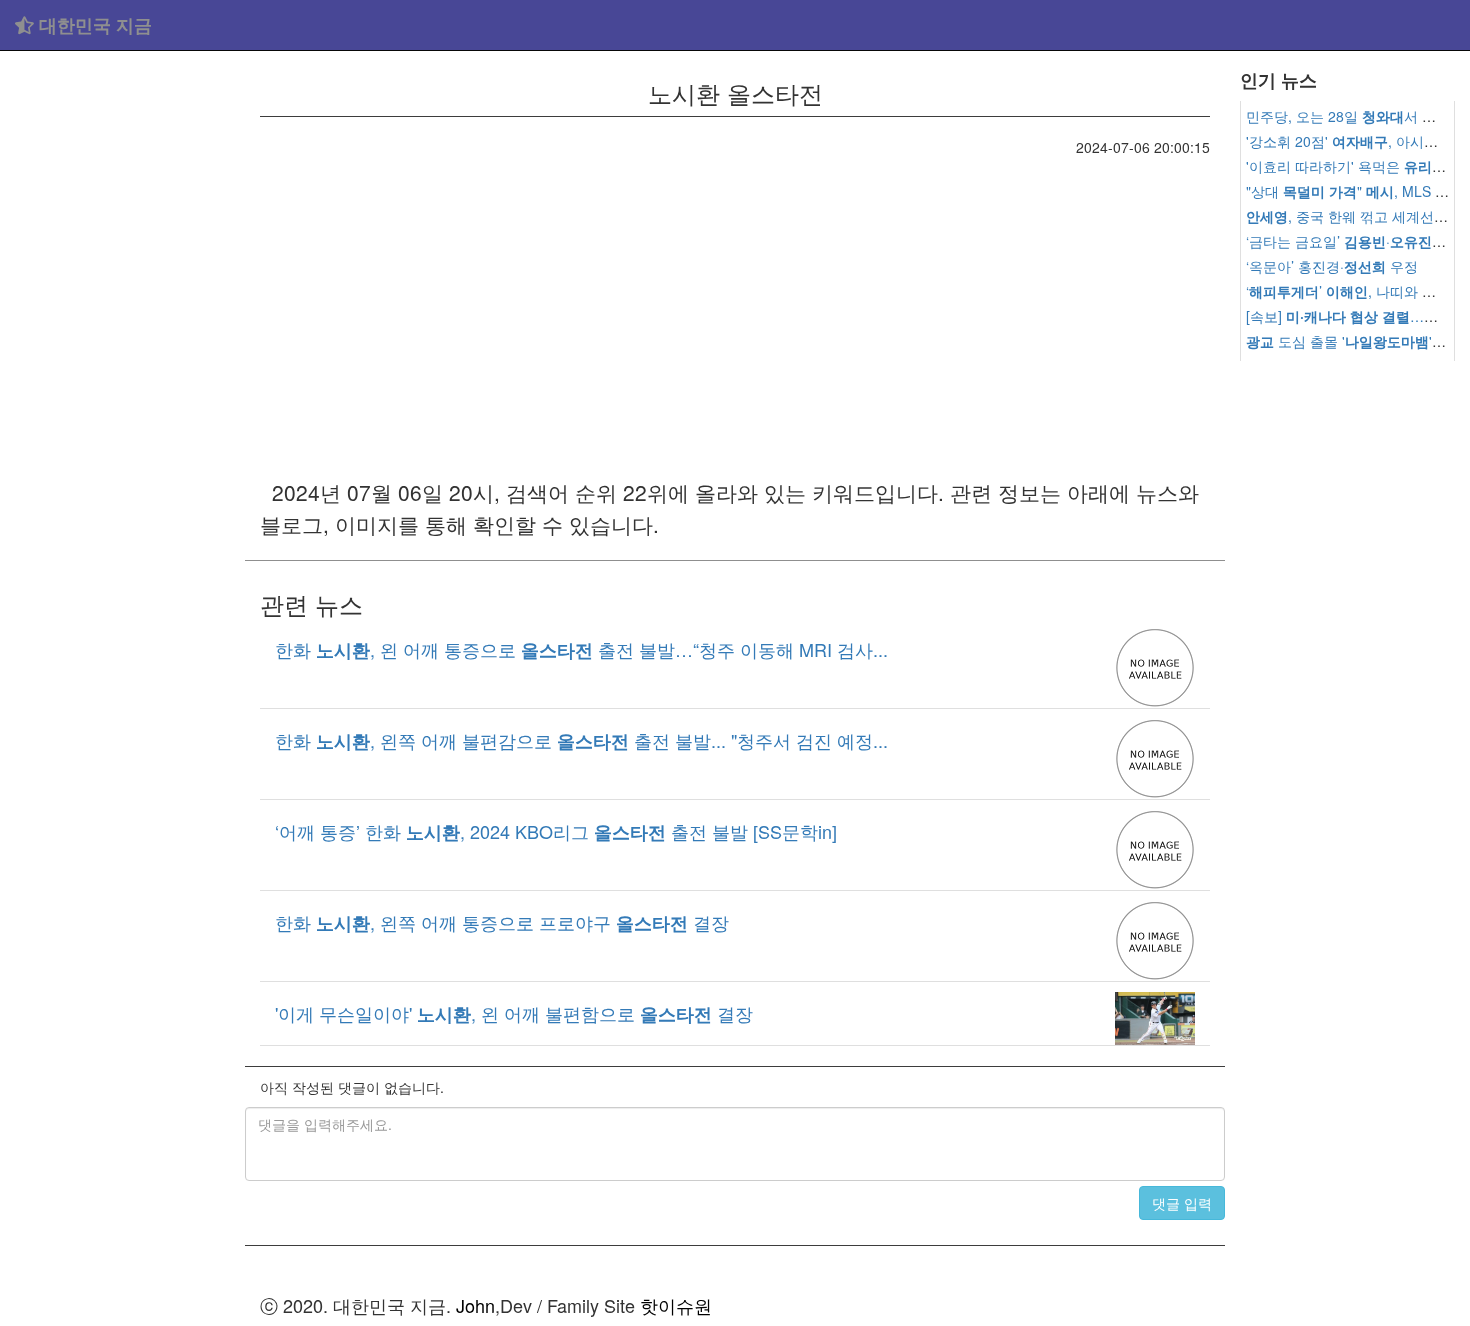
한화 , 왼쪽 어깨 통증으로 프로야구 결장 (502, 922)
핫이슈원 (676, 1305)
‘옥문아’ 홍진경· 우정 (1332, 266)
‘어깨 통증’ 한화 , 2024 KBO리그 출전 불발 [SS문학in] (556, 831)
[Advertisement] (122, 360)
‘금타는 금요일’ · (1352, 241)
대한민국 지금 (93, 25)
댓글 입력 (1182, 1203)
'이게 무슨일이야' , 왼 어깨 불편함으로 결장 (514, 1013)
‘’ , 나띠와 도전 (1348, 291)
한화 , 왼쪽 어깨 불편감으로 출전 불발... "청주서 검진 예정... (581, 740)
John (475, 1305)
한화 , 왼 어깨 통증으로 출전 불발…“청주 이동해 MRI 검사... (581, 649)
